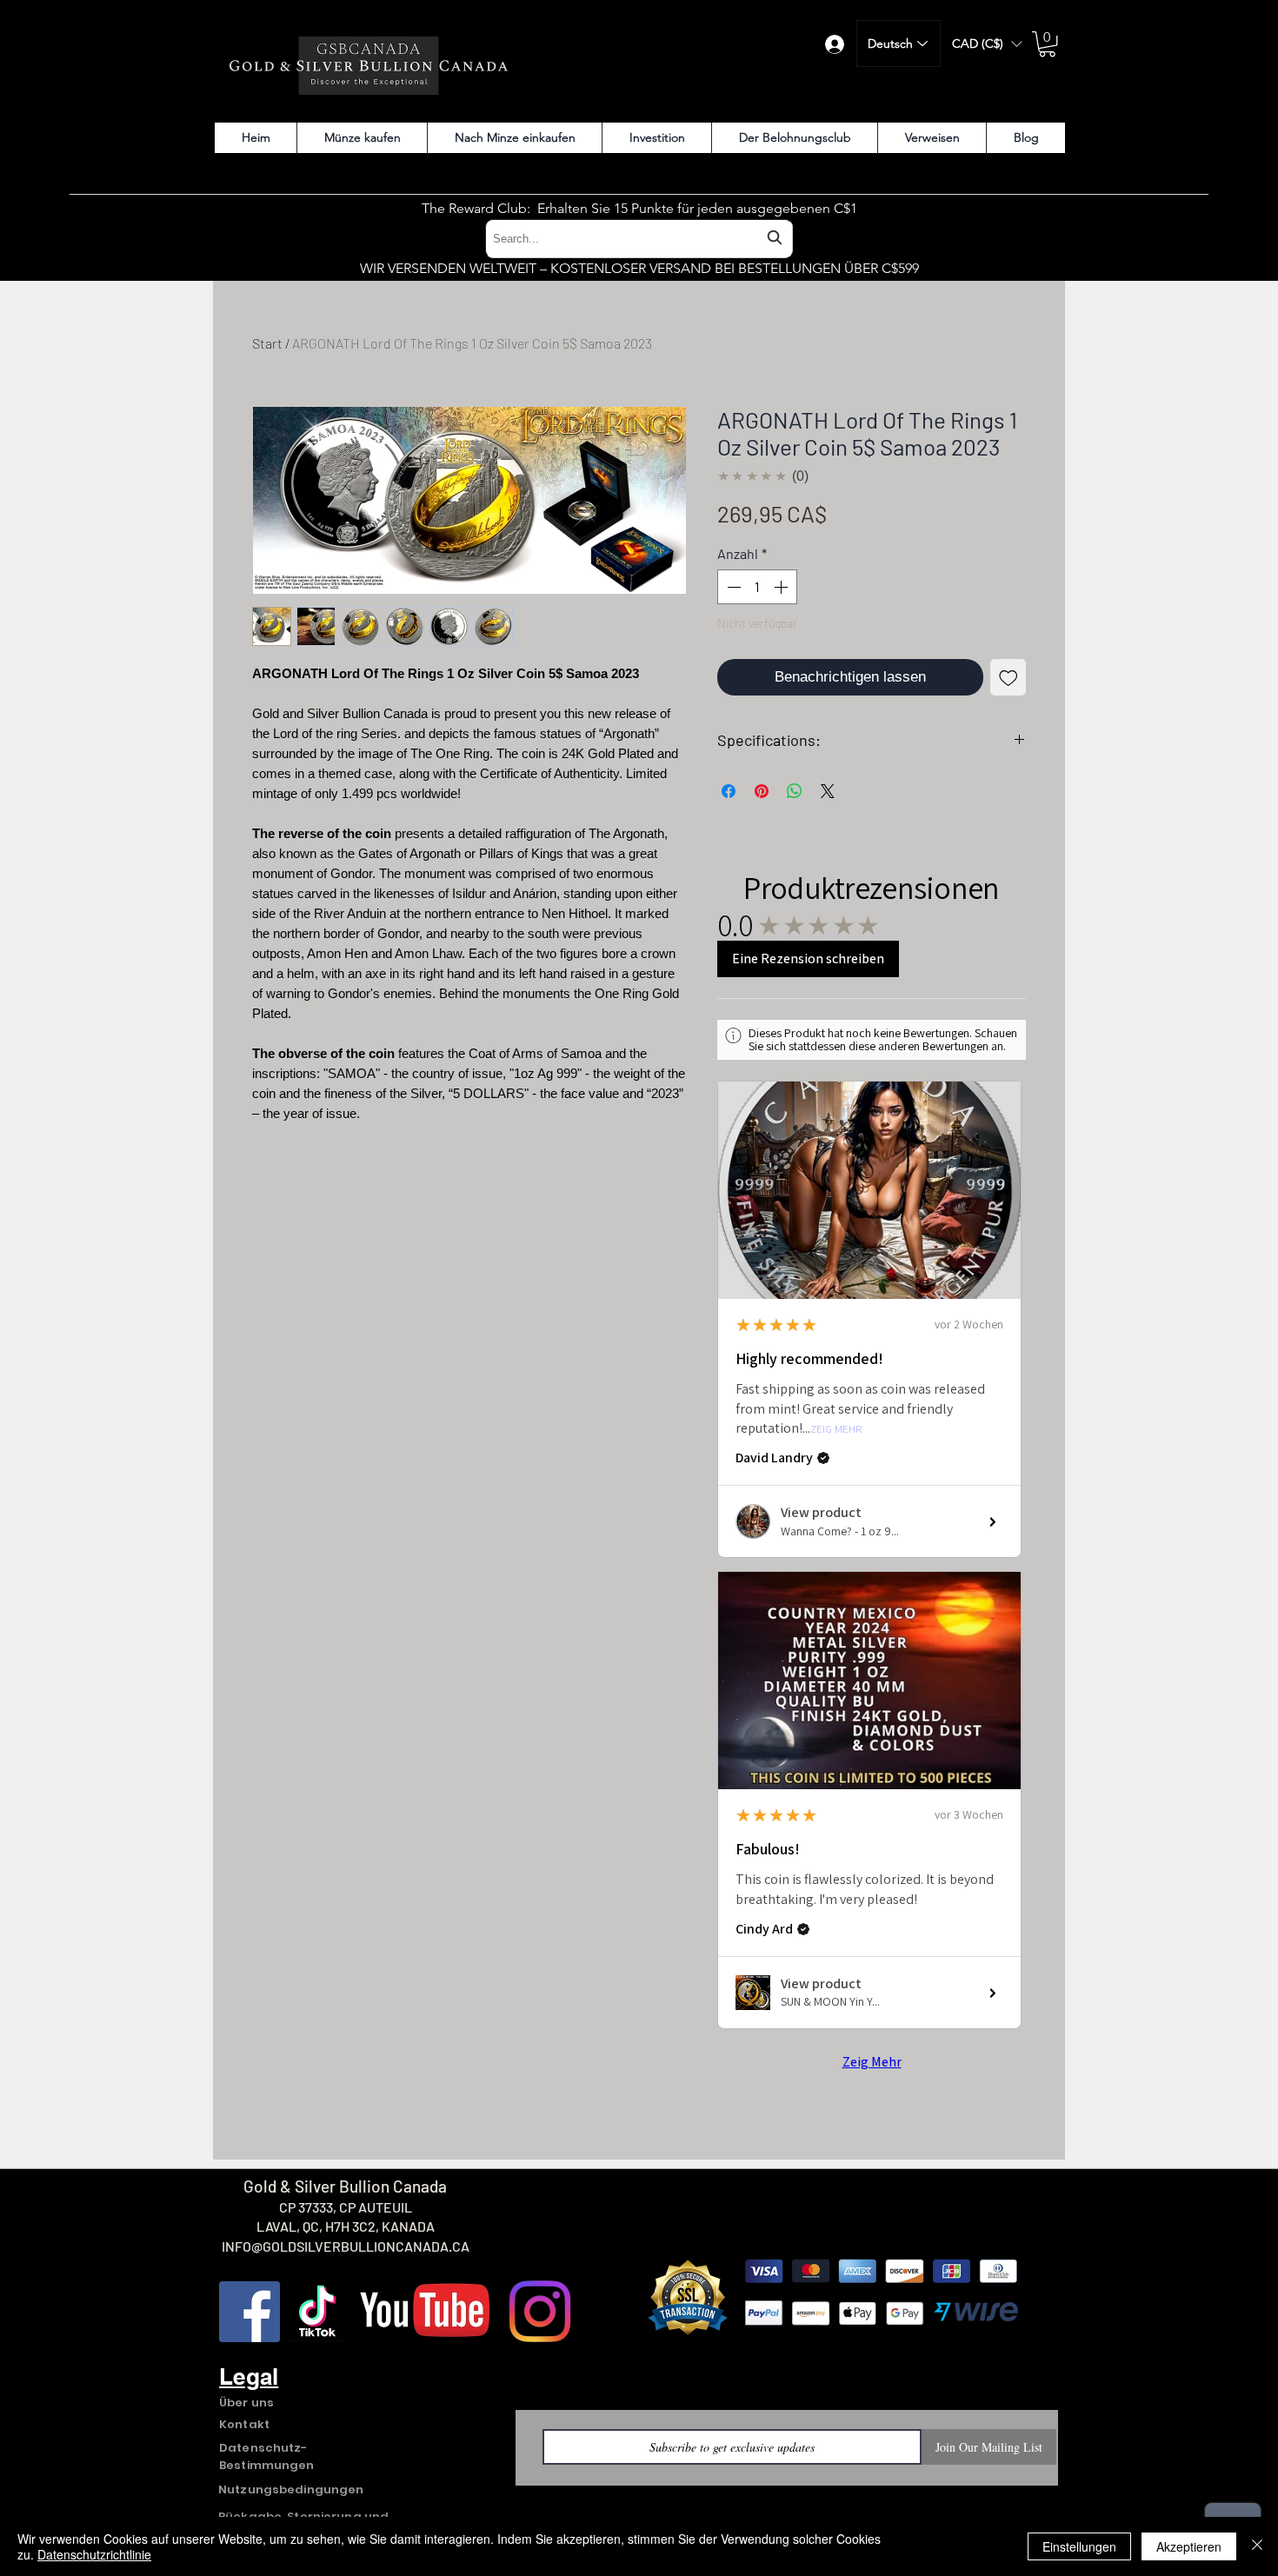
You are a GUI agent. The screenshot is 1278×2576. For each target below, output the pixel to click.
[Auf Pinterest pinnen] (762, 791)
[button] (987, 44)
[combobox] (639, 239)
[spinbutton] (757, 587)
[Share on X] (828, 791)
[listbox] (987, 44)
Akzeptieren (1189, 2546)
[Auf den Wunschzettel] (1008, 677)
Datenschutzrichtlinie (94, 2554)
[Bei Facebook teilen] (729, 791)
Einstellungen (1079, 2546)
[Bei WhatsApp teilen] (795, 791)
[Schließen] (1257, 2546)
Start (267, 343)
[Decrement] (732, 587)
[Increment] (782, 587)
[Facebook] (250, 2312)
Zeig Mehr (836, 1430)
